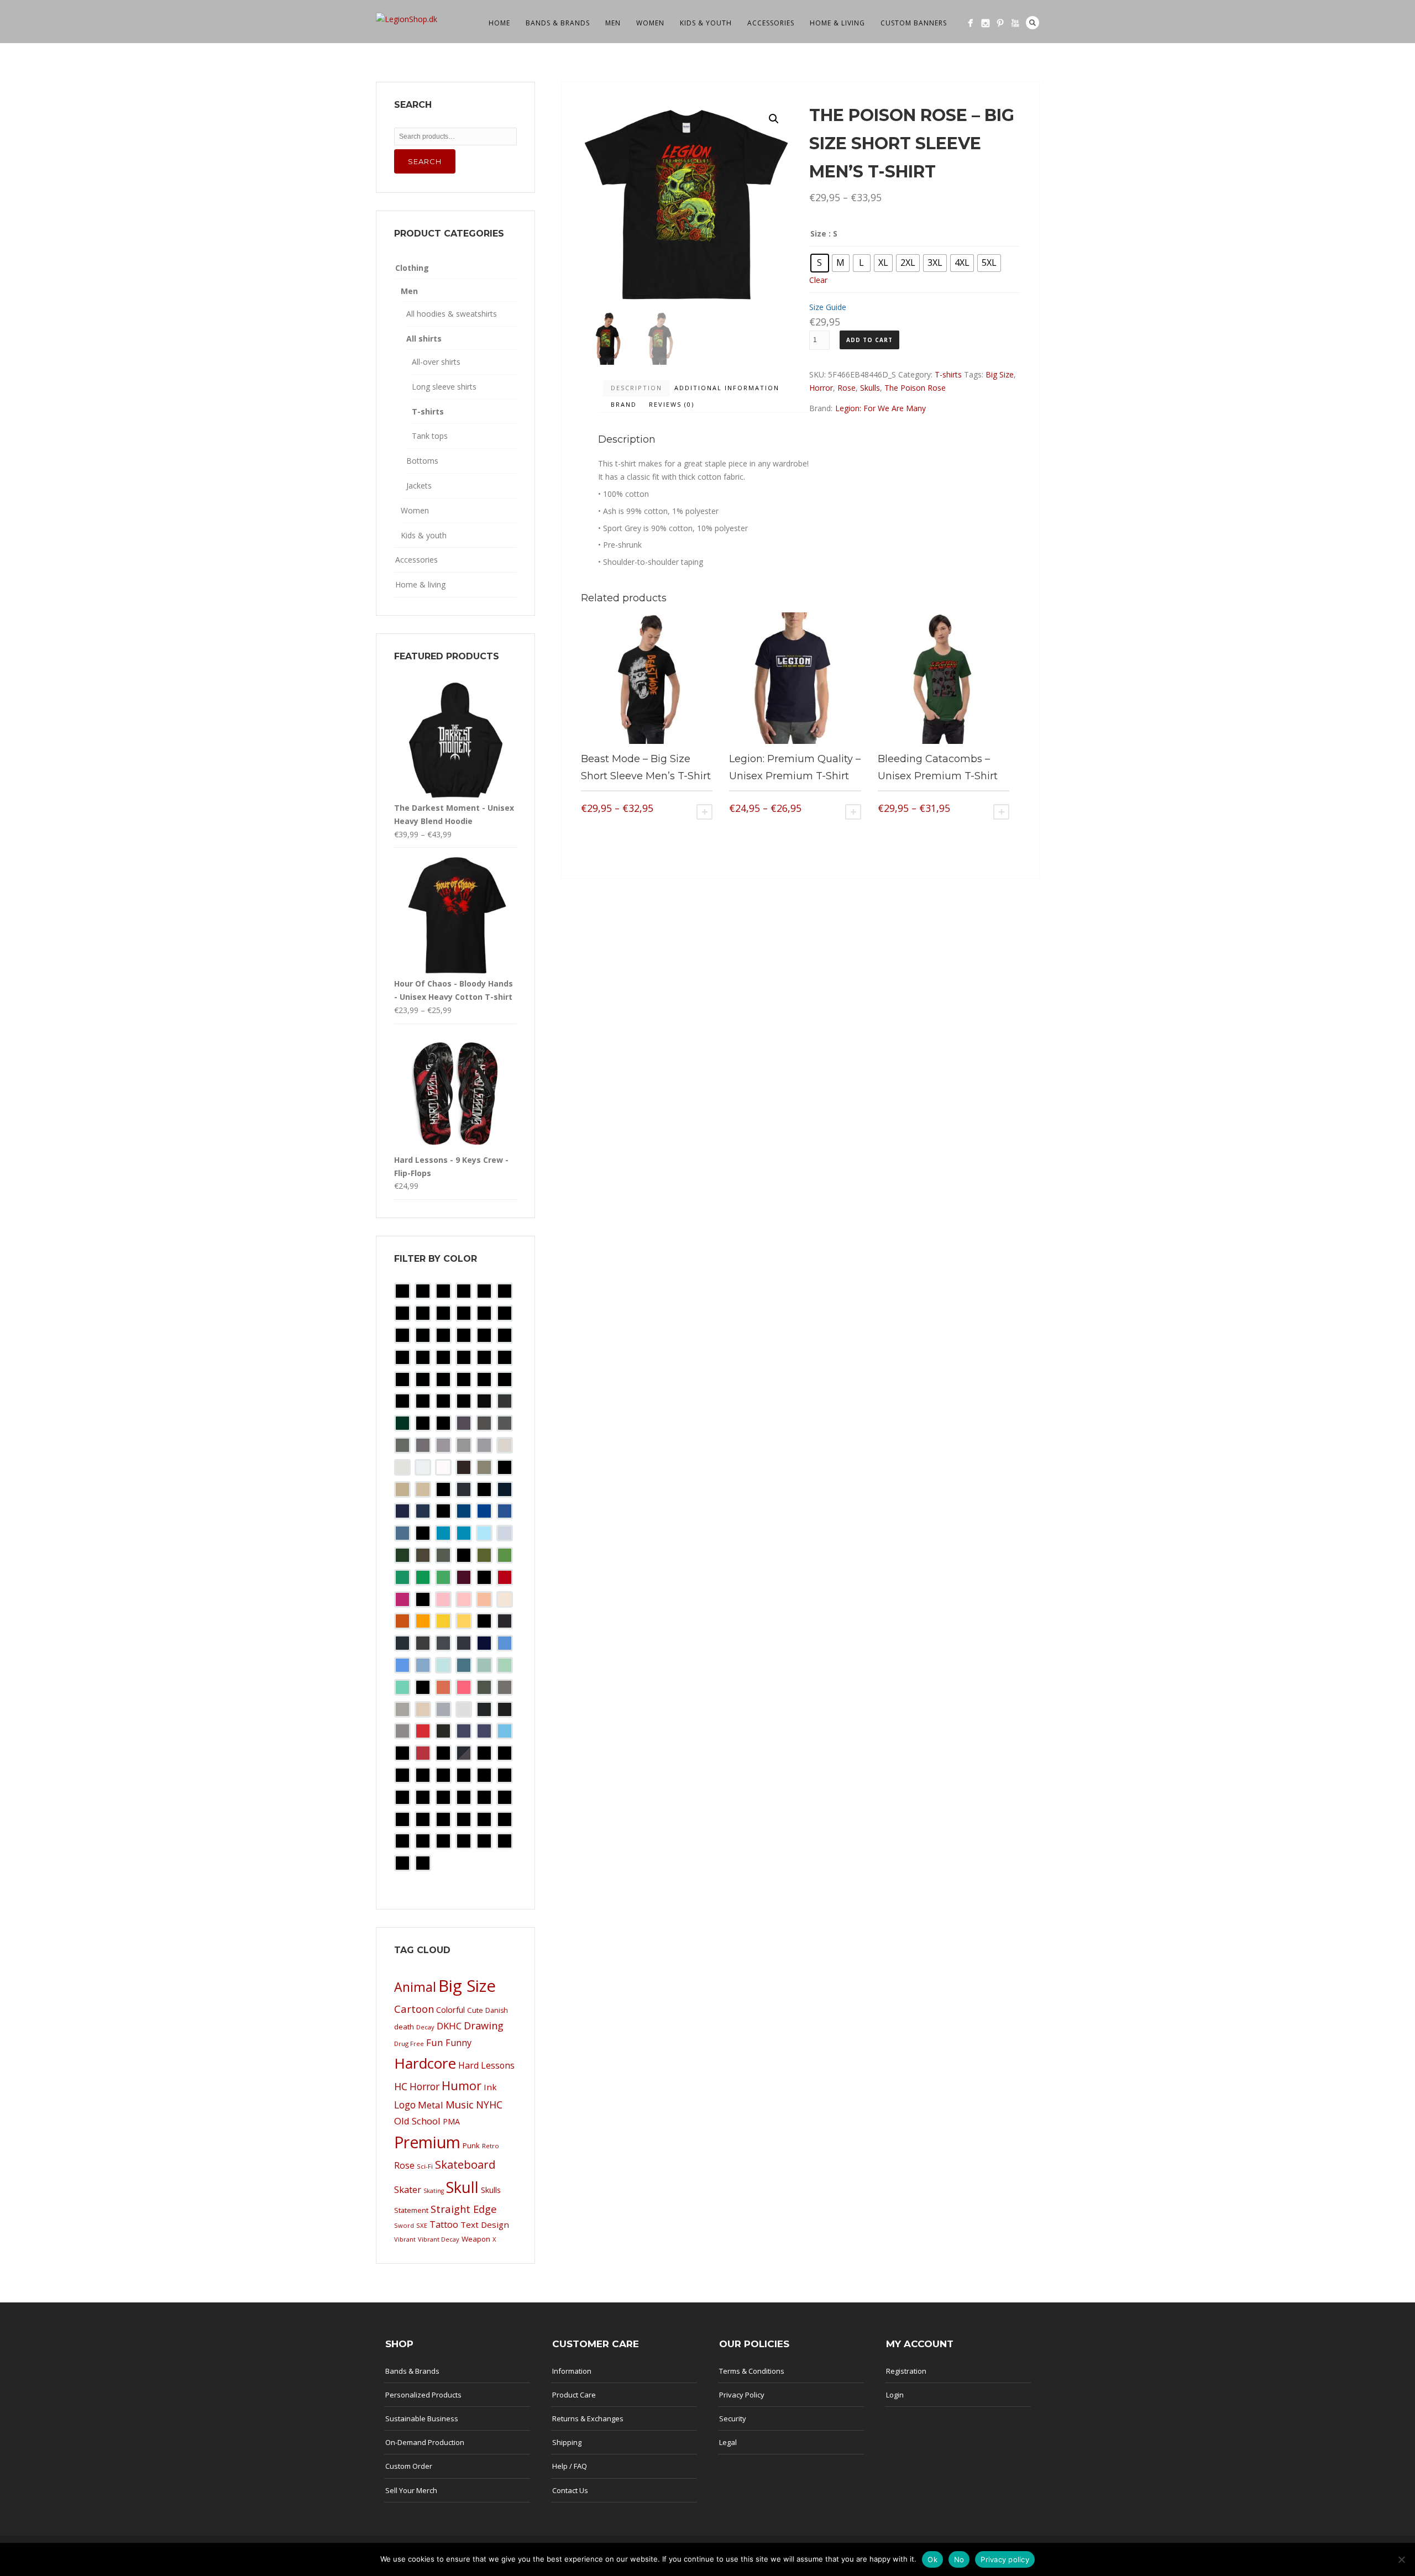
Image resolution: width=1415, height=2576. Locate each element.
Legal (728, 2442)
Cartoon (414, 2009)
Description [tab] (636, 388)
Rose (847, 388)
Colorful (450, 2010)
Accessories (771, 23)
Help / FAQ (570, 2466)
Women (650, 23)
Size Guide (828, 307)
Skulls (870, 388)
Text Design (485, 2225)
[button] (774, 119)
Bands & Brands (558, 23)
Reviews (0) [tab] (672, 404)
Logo (405, 2105)
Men (613, 23)
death (404, 2027)
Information (572, 2371)
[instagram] (985, 23)
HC (401, 2086)
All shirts (424, 339)
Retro (491, 2146)
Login (895, 2395)
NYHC (489, 2105)
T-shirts (948, 374)
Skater (408, 2189)
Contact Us (570, 2490)
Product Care (574, 2395)
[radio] (820, 263)
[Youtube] (1015, 23)
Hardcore (425, 2063)
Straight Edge (464, 2209)
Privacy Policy (742, 2395)
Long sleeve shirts (444, 387)
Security (733, 2418)
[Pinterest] (1000, 23)
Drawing (484, 2026)
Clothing (412, 268)
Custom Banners (914, 23)
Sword (404, 2225)
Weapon (476, 2239)
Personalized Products (423, 2395)
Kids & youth (706, 23)
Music (460, 2104)
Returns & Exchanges (588, 2418)
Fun (435, 2042)
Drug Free (409, 2044)
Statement (411, 2210)
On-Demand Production (425, 2442)
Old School (417, 2121)
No (959, 2559)
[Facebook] (970, 23)
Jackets (419, 486)
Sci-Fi (425, 2166)
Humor (462, 2086)
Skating (434, 2191)
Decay (425, 2027)
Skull (462, 2187)
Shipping (567, 2442)
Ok (932, 2559)
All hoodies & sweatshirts (452, 314)
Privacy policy (1005, 2559)
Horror (821, 388)
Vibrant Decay (439, 2239)
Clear (818, 280)
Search (1033, 23)
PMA (451, 2121)
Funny (458, 2043)
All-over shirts (436, 362)
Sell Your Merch (411, 2490)
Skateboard (465, 2165)
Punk (471, 2145)
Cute (475, 2010)
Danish (497, 2010)
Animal (415, 1987)
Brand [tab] (624, 404)
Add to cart (869, 340)
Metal (431, 2105)
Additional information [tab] (727, 388)
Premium (427, 2142)
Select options (704, 812)
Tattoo (444, 2225)
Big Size (1000, 374)
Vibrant (405, 2239)
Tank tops (430, 436)
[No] (1401, 2559)
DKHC (449, 2026)
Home (499, 23)
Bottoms (422, 461)
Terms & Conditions (752, 2371)
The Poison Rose (915, 388)
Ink (490, 2087)
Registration (906, 2371)
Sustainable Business (422, 2418)
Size (818, 234)
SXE (422, 2225)
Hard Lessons (486, 2065)
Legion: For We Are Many (881, 408)
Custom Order (409, 2466)
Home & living (837, 23)
